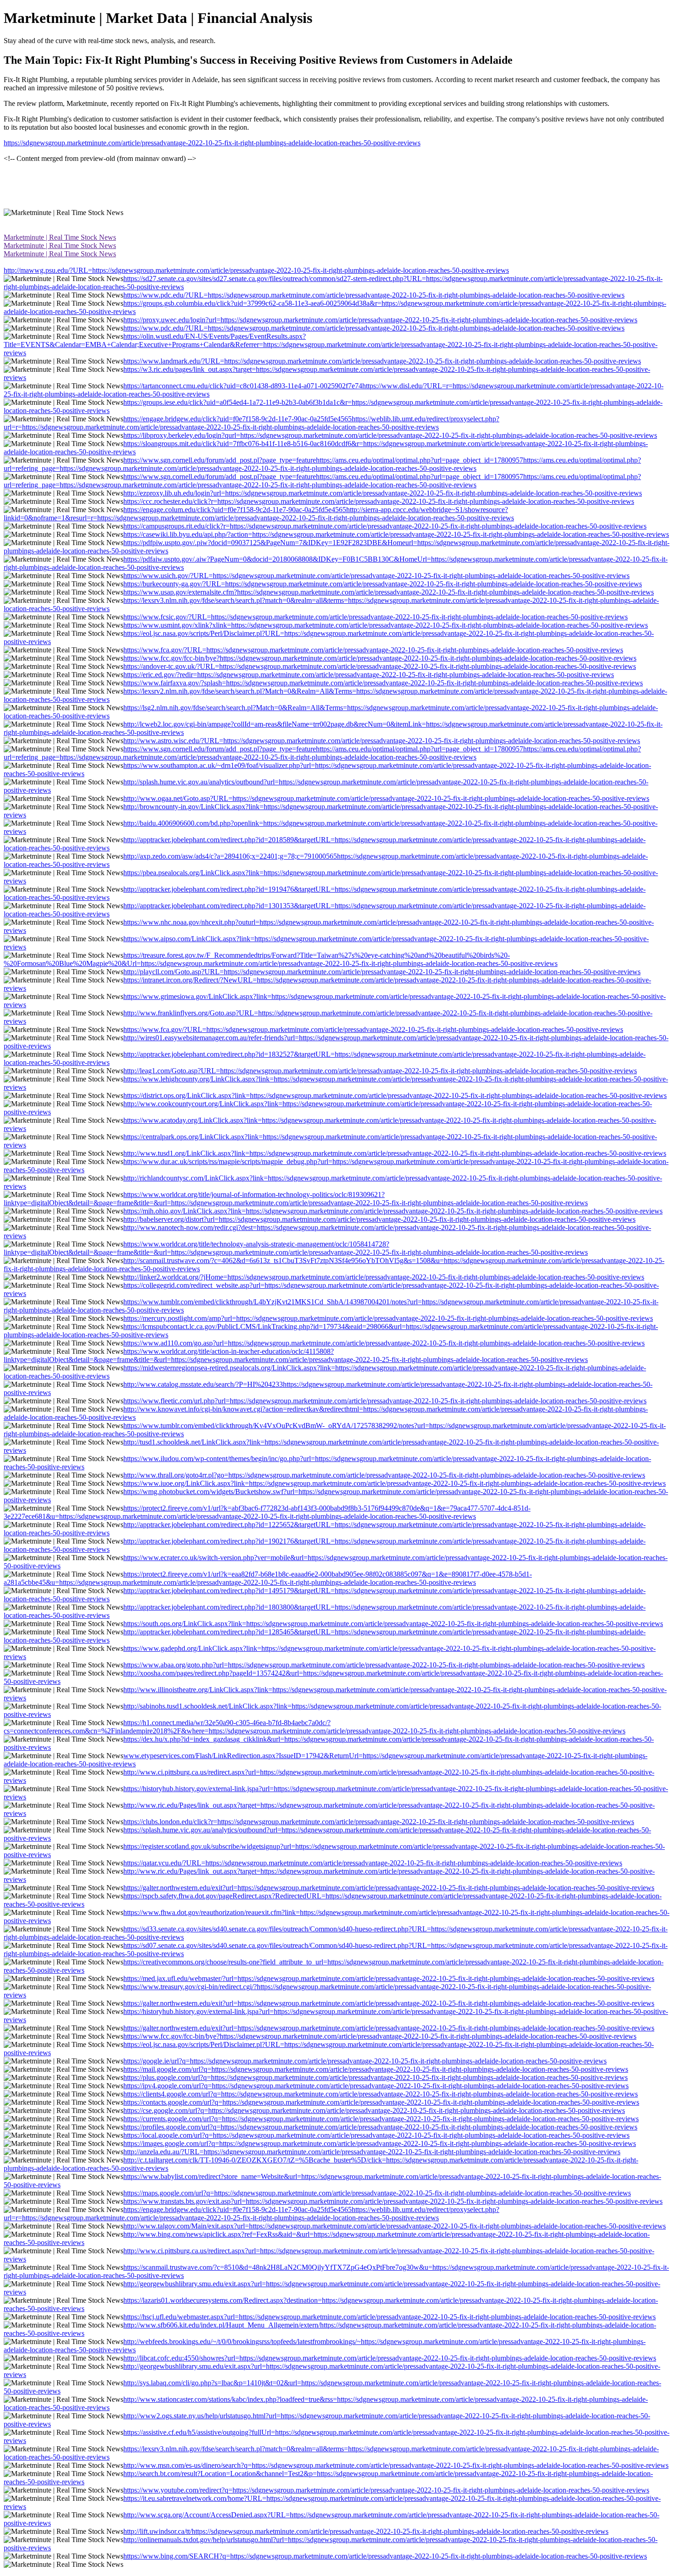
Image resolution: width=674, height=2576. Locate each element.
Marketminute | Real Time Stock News (60, 237)
